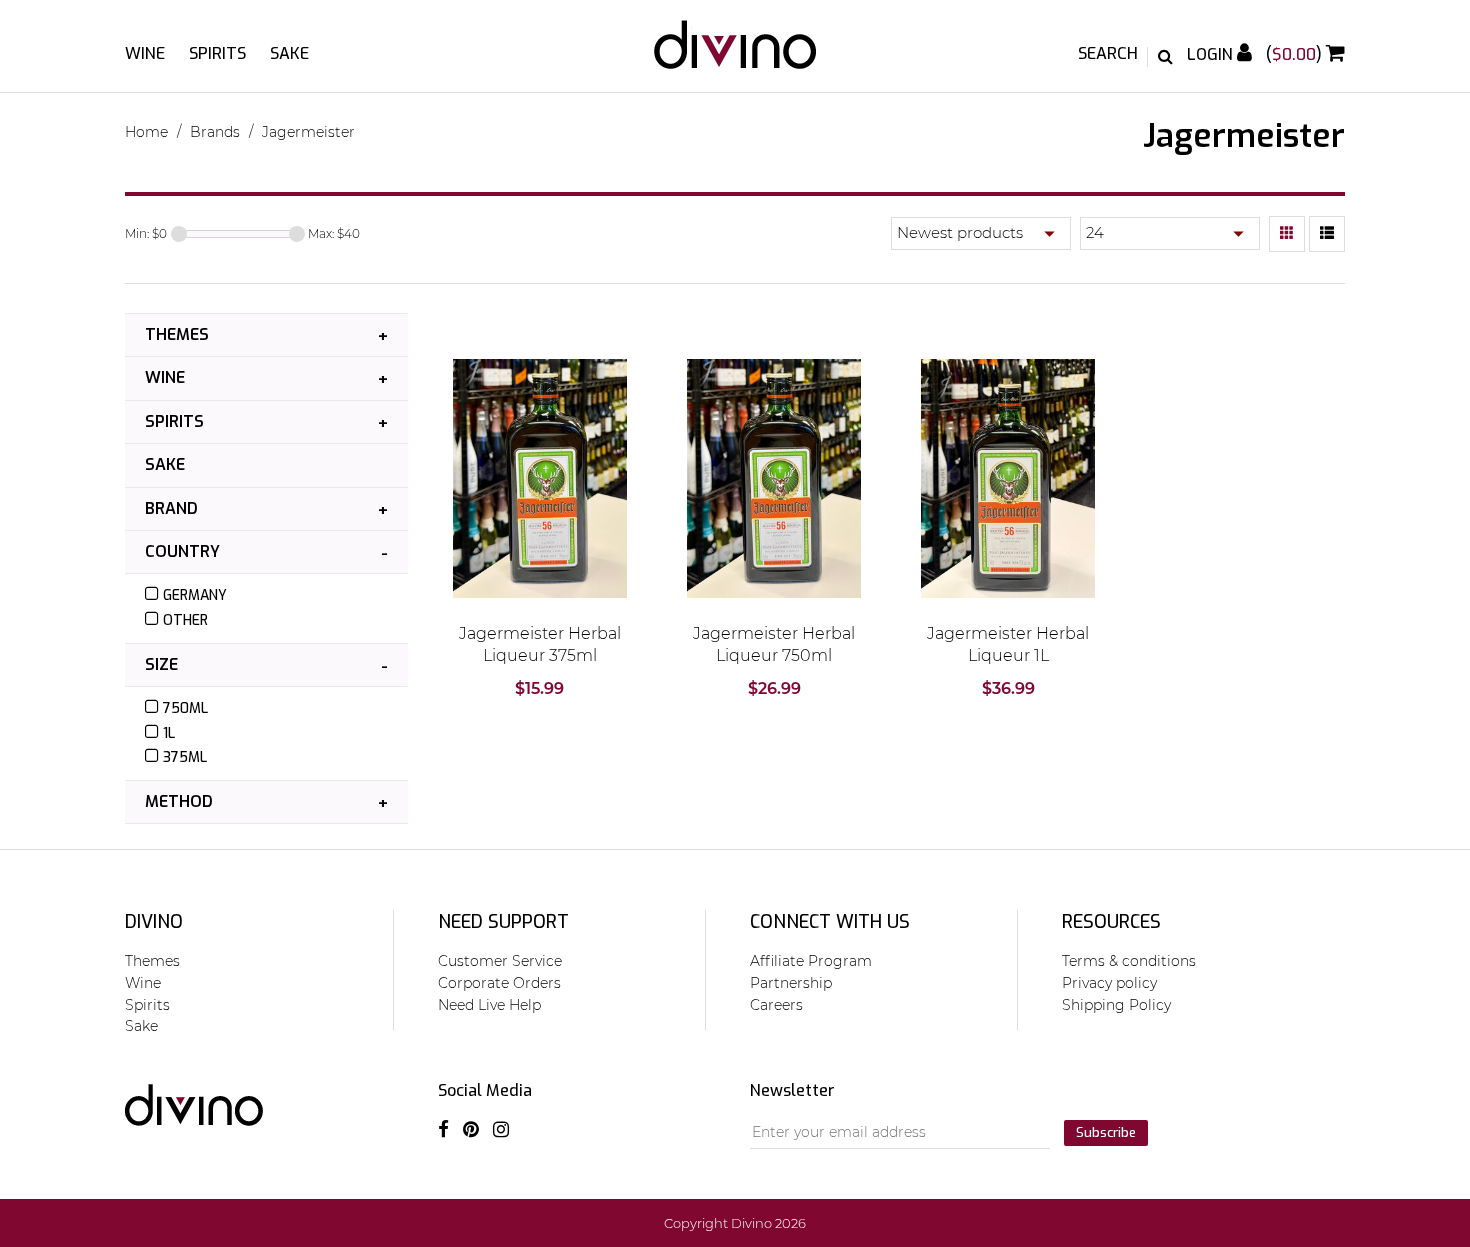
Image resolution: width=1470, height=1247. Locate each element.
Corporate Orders (499, 983)
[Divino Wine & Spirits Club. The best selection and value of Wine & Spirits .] (735, 54)
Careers (776, 1005)
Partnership (791, 983)
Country (182, 551)
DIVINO (154, 922)
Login (1212, 54)
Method (179, 801)
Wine (145, 53)
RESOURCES (1111, 922)
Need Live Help (489, 1005)
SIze (161, 664)
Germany (195, 595)
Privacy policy (1109, 983)
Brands (215, 132)
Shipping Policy (1116, 1005)
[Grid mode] (1287, 234)
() (1296, 54)
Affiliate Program (811, 961)
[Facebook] (443, 1130)
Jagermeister (308, 132)
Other (185, 620)
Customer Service (500, 961)
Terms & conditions (1129, 961)
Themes (177, 334)
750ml (185, 708)
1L (169, 733)
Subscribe (1106, 1132)
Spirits (217, 53)
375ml (185, 757)
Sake (289, 53)
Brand (171, 508)
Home (146, 132)
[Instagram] (501, 1130)
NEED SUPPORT (503, 922)
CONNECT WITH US (830, 922)
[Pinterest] (471, 1130)
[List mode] (1327, 234)
